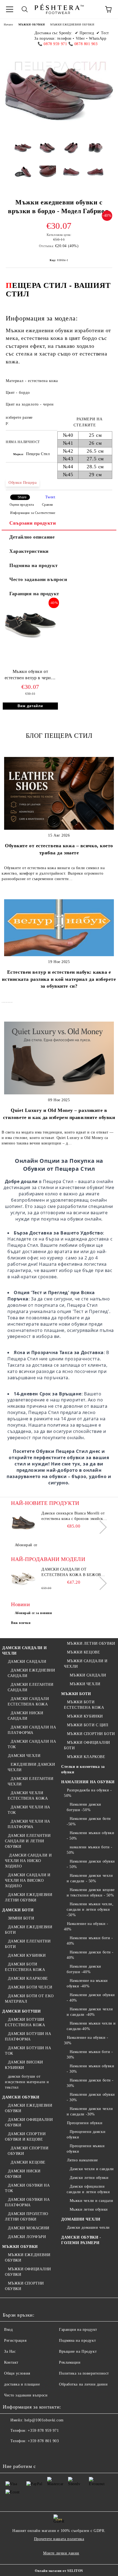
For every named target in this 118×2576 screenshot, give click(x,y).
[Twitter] (22, 2452)
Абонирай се (26, 1545)
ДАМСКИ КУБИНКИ (27, 1955)
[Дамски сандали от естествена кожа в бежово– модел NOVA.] (23, 1579)
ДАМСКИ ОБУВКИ (21, 2097)
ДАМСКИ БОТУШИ (21, 2011)
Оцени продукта (22, 505)
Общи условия (17, 2373)
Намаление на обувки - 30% (86, 2040)
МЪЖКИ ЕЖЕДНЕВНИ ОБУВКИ (72, 24)
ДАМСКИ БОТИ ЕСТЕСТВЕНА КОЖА (25, 1967)
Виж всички (21, 1623)
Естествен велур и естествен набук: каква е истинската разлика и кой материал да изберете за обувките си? (59, 979)
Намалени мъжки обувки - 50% (90, 1836)
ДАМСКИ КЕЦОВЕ (28, 2162)
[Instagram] (34, 2452)
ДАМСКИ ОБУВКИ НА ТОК (27, 2188)
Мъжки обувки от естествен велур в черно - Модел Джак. (30, 676)
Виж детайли (30, 706)
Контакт (11, 2362)
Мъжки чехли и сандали (91, 2201)
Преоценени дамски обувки (86, 2134)
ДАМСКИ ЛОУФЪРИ (27, 2237)
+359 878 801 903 (43, 2441)
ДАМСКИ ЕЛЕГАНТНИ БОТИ (28, 1944)
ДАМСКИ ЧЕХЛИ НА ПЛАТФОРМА (29, 1824)
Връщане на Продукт (78, 2351)
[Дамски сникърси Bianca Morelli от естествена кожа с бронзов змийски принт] (23, 1523)
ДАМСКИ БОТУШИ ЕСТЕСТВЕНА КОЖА (25, 2022)
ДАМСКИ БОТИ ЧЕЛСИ (30, 1987)
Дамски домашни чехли (88, 2227)
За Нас (10, 2351)
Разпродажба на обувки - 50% (88, 1793)
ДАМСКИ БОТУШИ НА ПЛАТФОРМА (28, 2036)
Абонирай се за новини (33, 1613)
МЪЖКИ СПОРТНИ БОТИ (91, 1734)
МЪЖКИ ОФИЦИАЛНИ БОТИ (87, 1745)
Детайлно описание (32, 537)
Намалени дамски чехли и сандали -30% (90, 2111)
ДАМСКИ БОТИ (18, 1910)
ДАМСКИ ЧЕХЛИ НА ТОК (29, 1810)
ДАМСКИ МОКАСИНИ (29, 2228)
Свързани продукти (33, 523)
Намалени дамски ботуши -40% (84, 1969)
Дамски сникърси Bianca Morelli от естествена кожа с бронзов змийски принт (73, 1516)
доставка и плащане (22, 2384)
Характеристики (29, 551)
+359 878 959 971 (43, 2431)
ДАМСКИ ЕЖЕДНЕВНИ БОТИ (29, 1930)
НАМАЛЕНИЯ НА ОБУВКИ (88, 1782)
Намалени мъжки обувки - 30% (90, 2069)
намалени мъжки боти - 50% (89, 1850)
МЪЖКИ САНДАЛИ (88, 1675)
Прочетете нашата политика (59, 2539)
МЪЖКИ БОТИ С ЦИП (88, 1725)
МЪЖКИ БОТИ (76, 1694)
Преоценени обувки (85, 2123)
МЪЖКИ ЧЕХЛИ (85, 1684)
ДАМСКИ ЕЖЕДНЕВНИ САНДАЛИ (31, 1673)
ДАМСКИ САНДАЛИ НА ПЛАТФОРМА (32, 1730)
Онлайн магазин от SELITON (59, 2571)
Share (22, 497)
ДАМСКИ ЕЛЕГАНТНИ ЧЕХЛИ (31, 1781)
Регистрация (15, 2341)
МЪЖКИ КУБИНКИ (85, 1716)
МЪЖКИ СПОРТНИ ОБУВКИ (24, 2286)
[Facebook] (10, 2452)
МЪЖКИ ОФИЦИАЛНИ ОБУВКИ (28, 2272)
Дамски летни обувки (89, 2178)
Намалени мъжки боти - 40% (90, 1941)
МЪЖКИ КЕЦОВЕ (83, 1652)
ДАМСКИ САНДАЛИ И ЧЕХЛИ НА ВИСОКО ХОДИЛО (28, 1880)
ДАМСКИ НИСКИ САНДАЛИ (25, 1716)
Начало (8, 24)
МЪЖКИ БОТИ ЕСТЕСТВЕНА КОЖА (84, 1705)
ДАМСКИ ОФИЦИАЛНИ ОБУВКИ (29, 2122)
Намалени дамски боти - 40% (90, 1955)
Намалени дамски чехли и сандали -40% (90, 2012)
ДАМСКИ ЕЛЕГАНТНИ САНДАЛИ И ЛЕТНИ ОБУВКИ (28, 1841)
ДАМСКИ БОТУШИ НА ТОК (28, 2051)
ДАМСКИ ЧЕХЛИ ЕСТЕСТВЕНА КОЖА (28, 1796)
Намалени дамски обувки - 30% (91, 2097)
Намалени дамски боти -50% (89, 1821)
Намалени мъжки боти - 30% (90, 2055)
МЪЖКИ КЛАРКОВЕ (86, 1757)
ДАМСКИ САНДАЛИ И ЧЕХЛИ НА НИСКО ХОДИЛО (28, 1861)
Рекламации (70, 2362)
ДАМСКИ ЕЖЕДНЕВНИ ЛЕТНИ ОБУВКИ (29, 1897)
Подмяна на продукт (33, 565)
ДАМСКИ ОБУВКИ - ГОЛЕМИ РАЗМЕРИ (81, 2240)
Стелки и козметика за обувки (83, 1769)
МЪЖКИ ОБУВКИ (32, 24)
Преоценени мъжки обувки (86, 2149)
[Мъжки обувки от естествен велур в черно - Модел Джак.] (30, 642)
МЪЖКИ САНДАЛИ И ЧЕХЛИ (86, 1664)
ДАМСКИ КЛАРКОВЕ (28, 1978)
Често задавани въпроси (38, 579)
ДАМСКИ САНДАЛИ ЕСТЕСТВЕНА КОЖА (28, 1702)
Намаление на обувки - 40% (86, 1926)
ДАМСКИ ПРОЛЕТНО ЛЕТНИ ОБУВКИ (27, 2217)
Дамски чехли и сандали (92, 2169)
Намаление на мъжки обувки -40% (87, 1983)
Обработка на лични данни (83, 2384)
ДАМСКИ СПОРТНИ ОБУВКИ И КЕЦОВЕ (25, 2137)
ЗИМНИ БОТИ (21, 1918)
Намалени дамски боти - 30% (90, 2083)
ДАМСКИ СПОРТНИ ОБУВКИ (28, 2151)
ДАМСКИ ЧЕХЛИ (24, 1756)
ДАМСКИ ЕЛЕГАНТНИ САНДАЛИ (31, 1687)
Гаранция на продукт (34, 594)
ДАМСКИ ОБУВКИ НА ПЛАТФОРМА (27, 2202)
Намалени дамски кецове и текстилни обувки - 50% (91, 1893)
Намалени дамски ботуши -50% (84, 1807)
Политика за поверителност (84, 2373)
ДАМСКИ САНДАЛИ (27, 1662)
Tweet (50, 497)
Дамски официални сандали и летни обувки (88, 2189)
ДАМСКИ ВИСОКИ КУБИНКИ (24, 2065)
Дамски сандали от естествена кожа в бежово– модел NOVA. (74, 1572)
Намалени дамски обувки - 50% (91, 1864)
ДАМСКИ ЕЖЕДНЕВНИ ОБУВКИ (29, 2108)
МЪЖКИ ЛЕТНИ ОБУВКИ (91, 1643)
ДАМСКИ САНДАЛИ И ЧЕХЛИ (25, 1651)
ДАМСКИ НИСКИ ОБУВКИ (23, 2174)
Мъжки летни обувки (89, 2209)
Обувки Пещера (23, 483)
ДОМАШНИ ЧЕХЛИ (81, 2219)
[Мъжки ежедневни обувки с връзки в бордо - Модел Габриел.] (23, 152)
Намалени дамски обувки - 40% (91, 1998)
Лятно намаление (82, 2160)
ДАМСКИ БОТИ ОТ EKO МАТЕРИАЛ (29, 1999)
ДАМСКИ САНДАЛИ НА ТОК (32, 1744)
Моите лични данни (61, 2553)
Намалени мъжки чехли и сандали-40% (91, 2026)
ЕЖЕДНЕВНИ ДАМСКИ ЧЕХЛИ (31, 1767)
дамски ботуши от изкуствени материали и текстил (27, 2082)
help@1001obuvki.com (44, 2420)
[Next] (100, 1527)
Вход (8, 2330)
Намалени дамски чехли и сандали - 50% (90, 1878)
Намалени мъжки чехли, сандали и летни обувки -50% (90, 1909)
